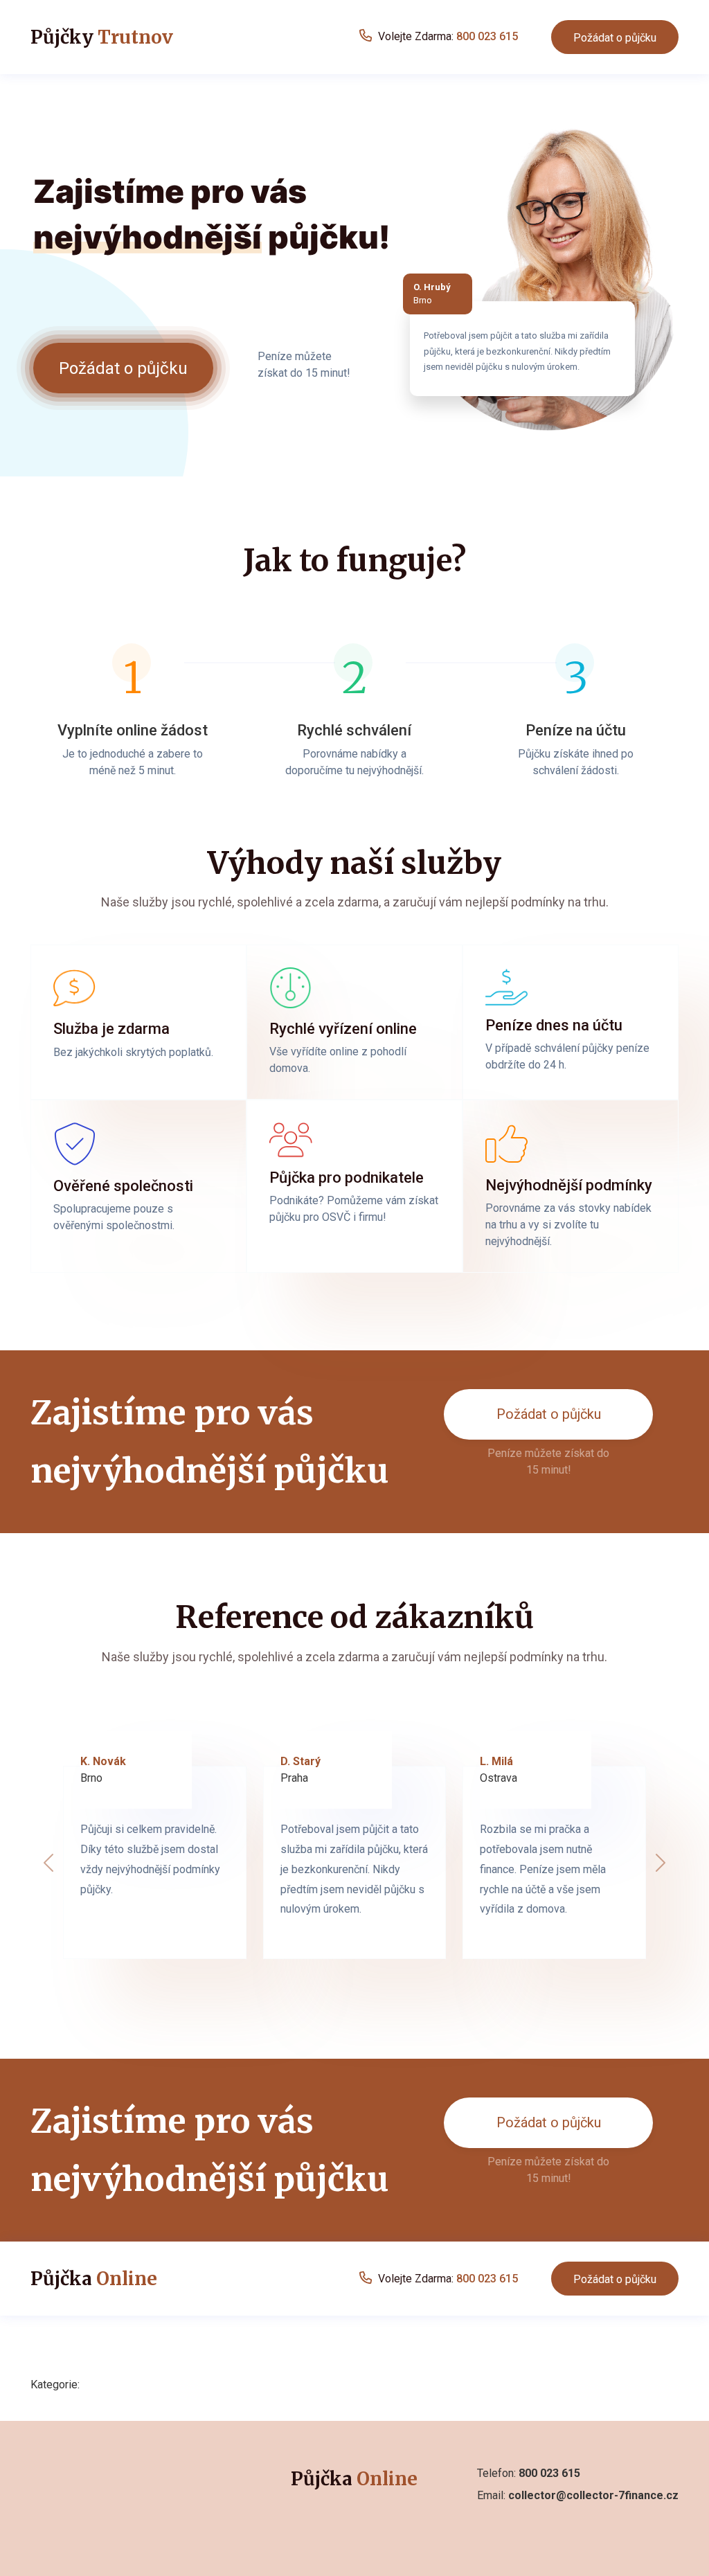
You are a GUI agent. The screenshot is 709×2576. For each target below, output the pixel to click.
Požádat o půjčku (615, 38)
